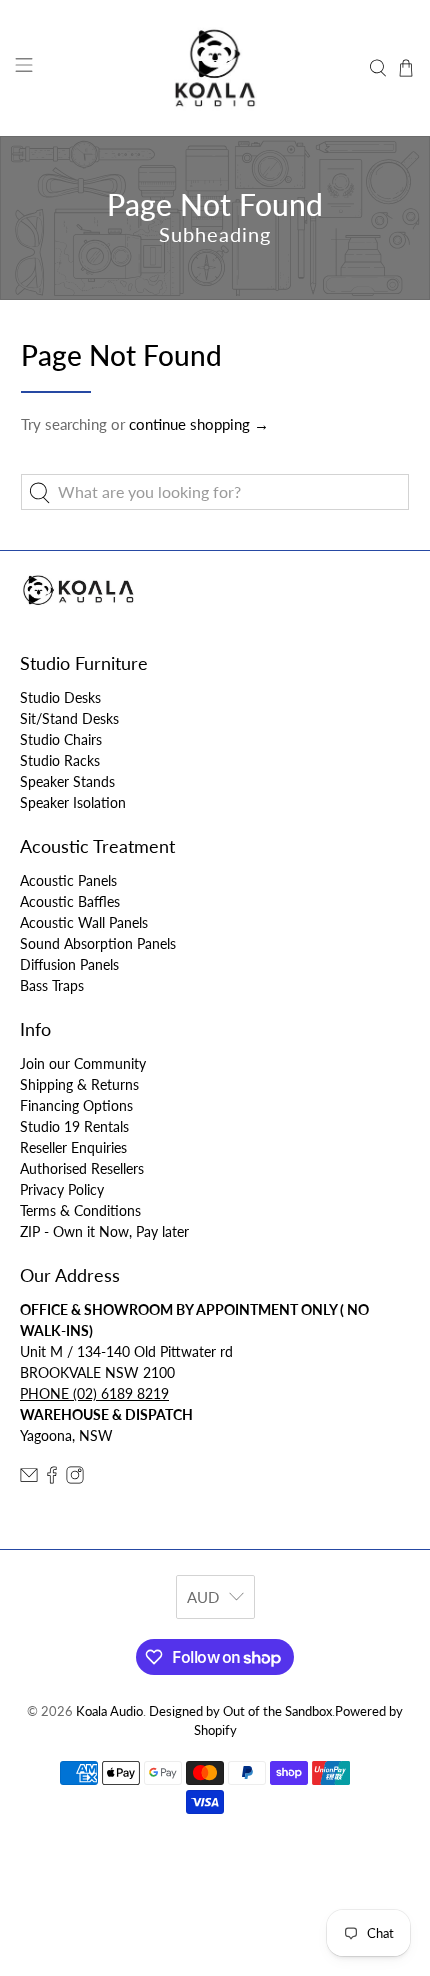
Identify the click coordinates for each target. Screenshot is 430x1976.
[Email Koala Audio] (29, 1478)
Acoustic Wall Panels (84, 922)
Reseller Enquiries (73, 1147)
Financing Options (76, 1105)
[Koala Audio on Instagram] (75, 1478)
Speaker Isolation (73, 802)
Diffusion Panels (69, 964)
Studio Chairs (61, 739)
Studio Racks (60, 760)
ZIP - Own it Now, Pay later (104, 1231)
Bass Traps (52, 985)
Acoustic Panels (68, 880)
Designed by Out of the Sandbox (240, 1711)
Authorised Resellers (82, 1168)
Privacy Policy (62, 1189)
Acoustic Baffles (70, 901)
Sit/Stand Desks (69, 718)
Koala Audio (109, 1711)
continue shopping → (199, 424)
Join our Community (83, 1063)
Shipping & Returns (79, 1084)
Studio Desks (60, 697)
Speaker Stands (67, 781)
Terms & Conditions (80, 1210)
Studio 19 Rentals (74, 1126)
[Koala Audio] (215, 68)
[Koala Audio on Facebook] (52, 1478)
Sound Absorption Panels (98, 943)
